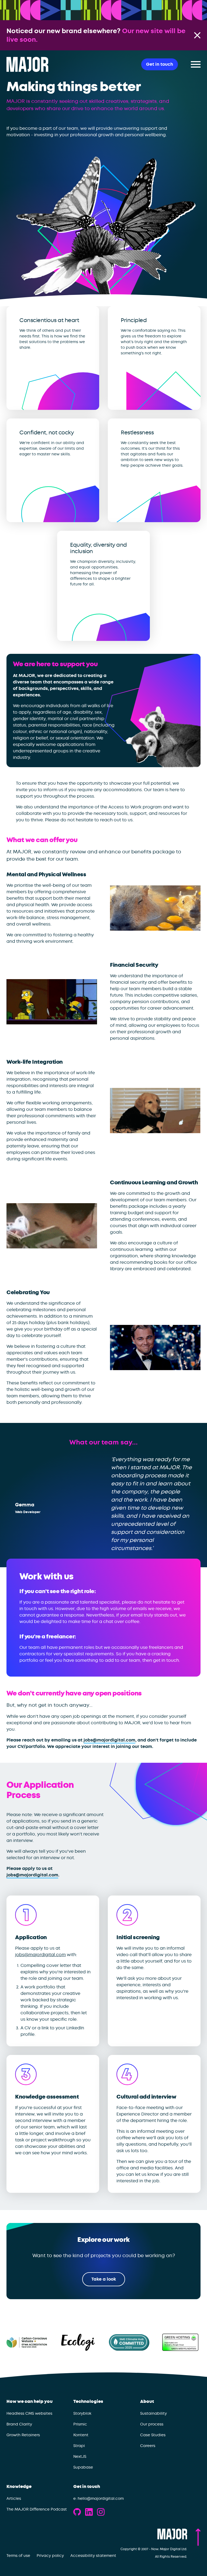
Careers (148, 2446)
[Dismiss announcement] (197, 35)
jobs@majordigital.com (109, 1740)
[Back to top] (198, 2537)
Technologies (88, 2402)
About (147, 2402)
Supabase (83, 2467)
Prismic (80, 2424)
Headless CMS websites (29, 2413)
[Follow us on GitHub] (77, 2512)
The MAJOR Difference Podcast (37, 2509)
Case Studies (153, 2435)
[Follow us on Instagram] (101, 2512)
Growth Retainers (23, 2435)
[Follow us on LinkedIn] (89, 2512)
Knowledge (19, 2487)
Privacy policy (50, 2556)
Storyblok (82, 2413)
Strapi (79, 2446)
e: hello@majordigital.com (99, 2498)
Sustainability (153, 2413)
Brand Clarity (19, 2424)
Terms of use (18, 2556)
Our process (152, 2424)
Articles (14, 2498)
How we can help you (30, 2402)
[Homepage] (27, 64)
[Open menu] (196, 64)
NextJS (80, 2456)
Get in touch (87, 2487)
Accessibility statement (93, 2556)
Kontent (81, 2435)
